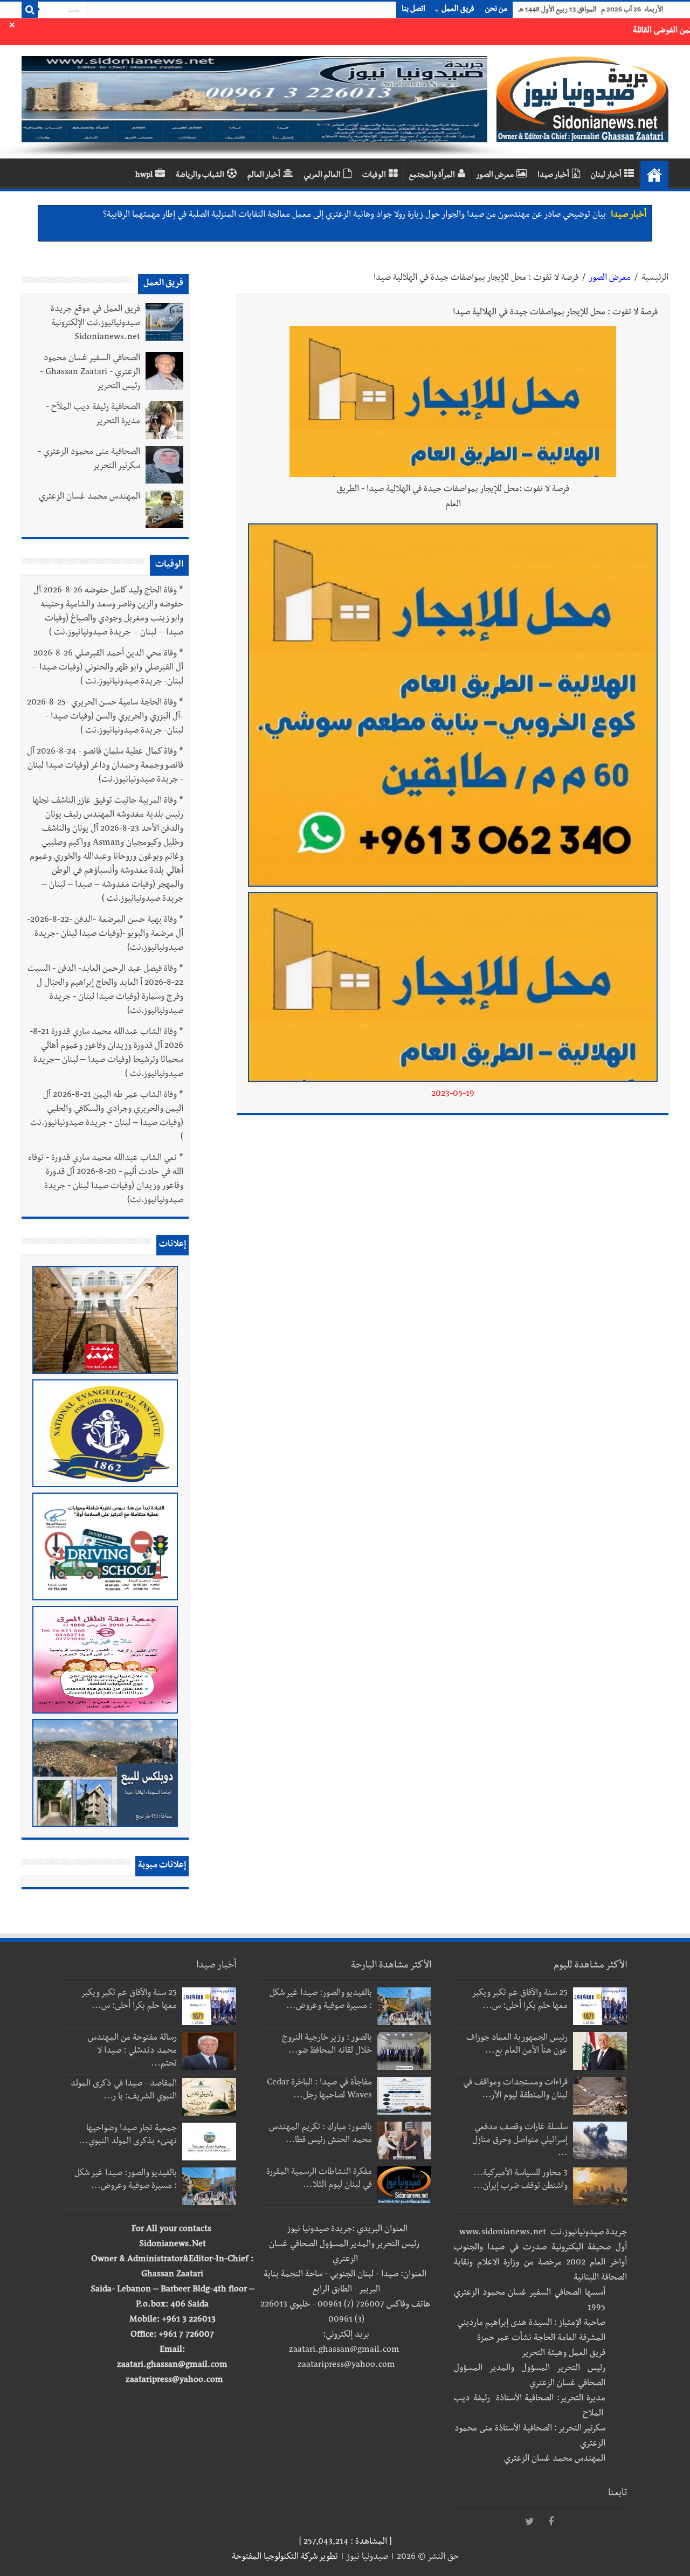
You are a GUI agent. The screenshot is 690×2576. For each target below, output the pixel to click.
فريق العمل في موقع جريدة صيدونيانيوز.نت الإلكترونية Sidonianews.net (95, 324)
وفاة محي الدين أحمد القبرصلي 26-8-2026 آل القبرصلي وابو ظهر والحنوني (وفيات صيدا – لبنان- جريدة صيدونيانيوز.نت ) (108, 668)
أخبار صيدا (553, 176)
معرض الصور (495, 176)
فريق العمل (458, 10)
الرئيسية (655, 279)
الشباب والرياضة (200, 176)
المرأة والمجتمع (432, 176)
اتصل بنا (413, 10)
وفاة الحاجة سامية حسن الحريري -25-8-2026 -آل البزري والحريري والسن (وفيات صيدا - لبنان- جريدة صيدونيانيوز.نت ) (105, 717)
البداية (654, 175)
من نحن (496, 10)
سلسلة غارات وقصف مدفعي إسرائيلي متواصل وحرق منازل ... (520, 2141)
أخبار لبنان (606, 176)
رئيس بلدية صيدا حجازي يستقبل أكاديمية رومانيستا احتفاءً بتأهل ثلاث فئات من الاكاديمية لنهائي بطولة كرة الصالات (413, 226)
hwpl (144, 176)
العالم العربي (322, 176)
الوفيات (374, 176)
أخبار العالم (264, 176)
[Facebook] (551, 2522)
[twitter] (529, 2522)
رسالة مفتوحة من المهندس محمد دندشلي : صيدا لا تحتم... (132, 2052)
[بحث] (30, 10)
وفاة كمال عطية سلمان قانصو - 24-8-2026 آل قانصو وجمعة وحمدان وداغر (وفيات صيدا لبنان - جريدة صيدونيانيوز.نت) (105, 766)
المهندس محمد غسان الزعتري (89, 498)
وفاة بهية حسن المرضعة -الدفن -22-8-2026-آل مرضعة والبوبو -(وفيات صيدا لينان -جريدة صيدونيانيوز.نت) (105, 935)
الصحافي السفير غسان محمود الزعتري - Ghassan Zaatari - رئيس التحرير (90, 373)
